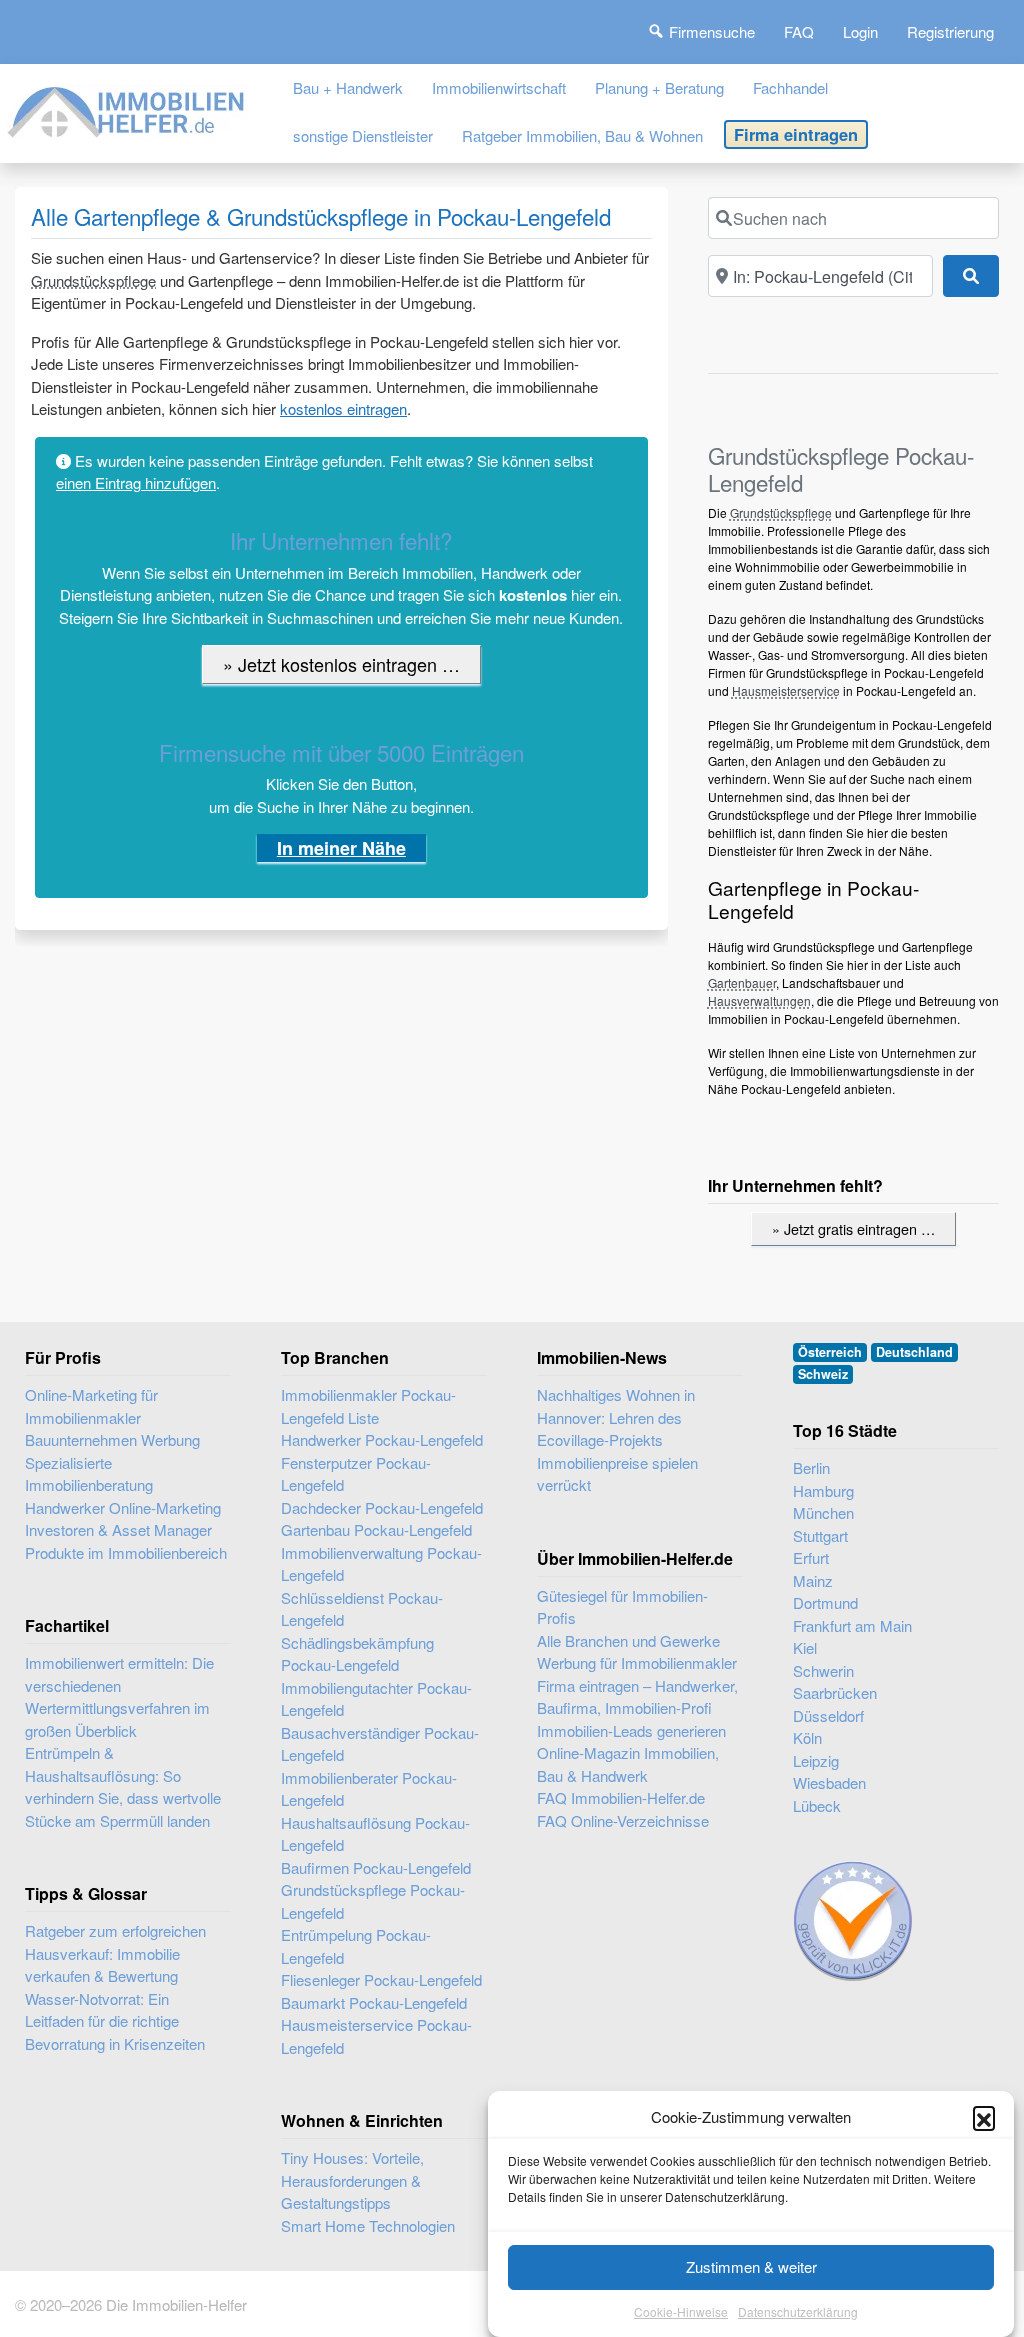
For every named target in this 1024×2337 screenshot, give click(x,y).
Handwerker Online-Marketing (123, 1507)
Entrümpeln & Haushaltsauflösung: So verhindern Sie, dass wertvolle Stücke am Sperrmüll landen (123, 1786)
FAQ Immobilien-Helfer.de (621, 1797)
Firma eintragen (796, 134)
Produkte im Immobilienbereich (126, 1552)
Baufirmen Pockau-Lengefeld (376, 1867)
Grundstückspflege (93, 280)
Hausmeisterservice (786, 690)
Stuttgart (820, 1535)
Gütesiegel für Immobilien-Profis (622, 1607)
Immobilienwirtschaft (499, 87)
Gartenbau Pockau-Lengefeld (376, 1529)
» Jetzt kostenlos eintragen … (341, 664)
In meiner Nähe (341, 848)
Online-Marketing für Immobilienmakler (91, 1406)
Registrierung (950, 31)
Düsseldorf (828, 1715)
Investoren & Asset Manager (118, 1529)
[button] (984, 2117)
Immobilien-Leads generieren (631, 1730)
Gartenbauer (742, 982)
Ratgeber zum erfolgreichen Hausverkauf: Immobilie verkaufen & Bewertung (115, 1953)
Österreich (830, 1352)
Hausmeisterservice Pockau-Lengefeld (376, 2036)
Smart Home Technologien (368, 2225)
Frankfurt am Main (852, 1625)
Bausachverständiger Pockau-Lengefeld (380, 1744)
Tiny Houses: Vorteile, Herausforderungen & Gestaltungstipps (352, 2180)
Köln (807, 1737)
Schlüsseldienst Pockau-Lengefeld (362, 1609)
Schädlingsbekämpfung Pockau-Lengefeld (357, 1654)
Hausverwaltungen (759, 1000)
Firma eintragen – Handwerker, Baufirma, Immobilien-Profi (637, 1697)
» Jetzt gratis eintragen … (853, 1228)
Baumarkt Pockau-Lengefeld (374, 2002)
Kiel (805, 1647)
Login (860, 31)
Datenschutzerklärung (798, 2311)
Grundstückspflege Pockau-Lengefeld (373, 1901)
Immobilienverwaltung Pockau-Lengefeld (381, 1564)
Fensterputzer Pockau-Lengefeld (356, 1474)
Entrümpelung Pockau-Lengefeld (356, 1946)
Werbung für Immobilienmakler (637, 1662)
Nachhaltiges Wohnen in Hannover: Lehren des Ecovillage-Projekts (616, 1417)
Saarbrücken (835, 1692)
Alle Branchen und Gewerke (628, 1640)
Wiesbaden (829, 1782)
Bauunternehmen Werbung (112, 1439)
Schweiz (823, 1374)
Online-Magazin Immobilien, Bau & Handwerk (628, 1764)
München (823, 1512)
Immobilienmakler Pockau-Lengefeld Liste (368, 1406)
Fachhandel (790, 87)
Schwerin (823, 1670)
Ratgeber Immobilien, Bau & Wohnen (582, 135)
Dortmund (825, 1602)
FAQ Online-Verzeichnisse (623, 1820)
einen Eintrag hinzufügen (136, 482)
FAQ (799, 31)
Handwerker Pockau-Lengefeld (382, 1439)
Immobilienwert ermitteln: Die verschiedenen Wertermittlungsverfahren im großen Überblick (119, 1696)
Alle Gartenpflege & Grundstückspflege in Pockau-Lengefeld (321, 216)
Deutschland (914, 1352)
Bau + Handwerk (348, 87)
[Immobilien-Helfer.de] (127, 108)
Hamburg (823, 1490)
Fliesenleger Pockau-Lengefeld (381, 1979)
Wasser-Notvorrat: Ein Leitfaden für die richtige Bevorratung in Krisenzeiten (115, 2021)
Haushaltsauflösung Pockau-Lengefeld (375, 1834)
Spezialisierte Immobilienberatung (89, 1474)
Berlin (811, 1467)
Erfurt (811, 1557)
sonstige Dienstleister (363, 135)
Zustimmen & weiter (751, 2266)
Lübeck (817, 1805)
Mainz (813, 1580)
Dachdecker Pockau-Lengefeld (382, 1507)
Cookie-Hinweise (681, 2311)
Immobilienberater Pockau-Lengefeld (369, 1789)
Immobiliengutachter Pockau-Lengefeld (376, 1699)
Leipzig (816, 1760)
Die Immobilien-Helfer (176, 2304)
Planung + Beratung (659, 87)
